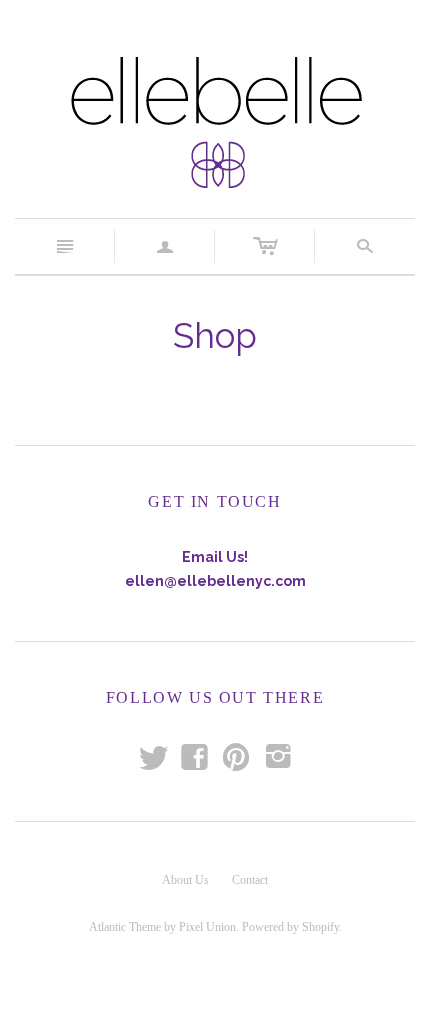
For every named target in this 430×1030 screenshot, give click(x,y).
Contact (250, 880)
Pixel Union (207, 927)
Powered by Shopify (290, 927)
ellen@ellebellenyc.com (215, 581)
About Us (185, 880)
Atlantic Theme (125, 927)
